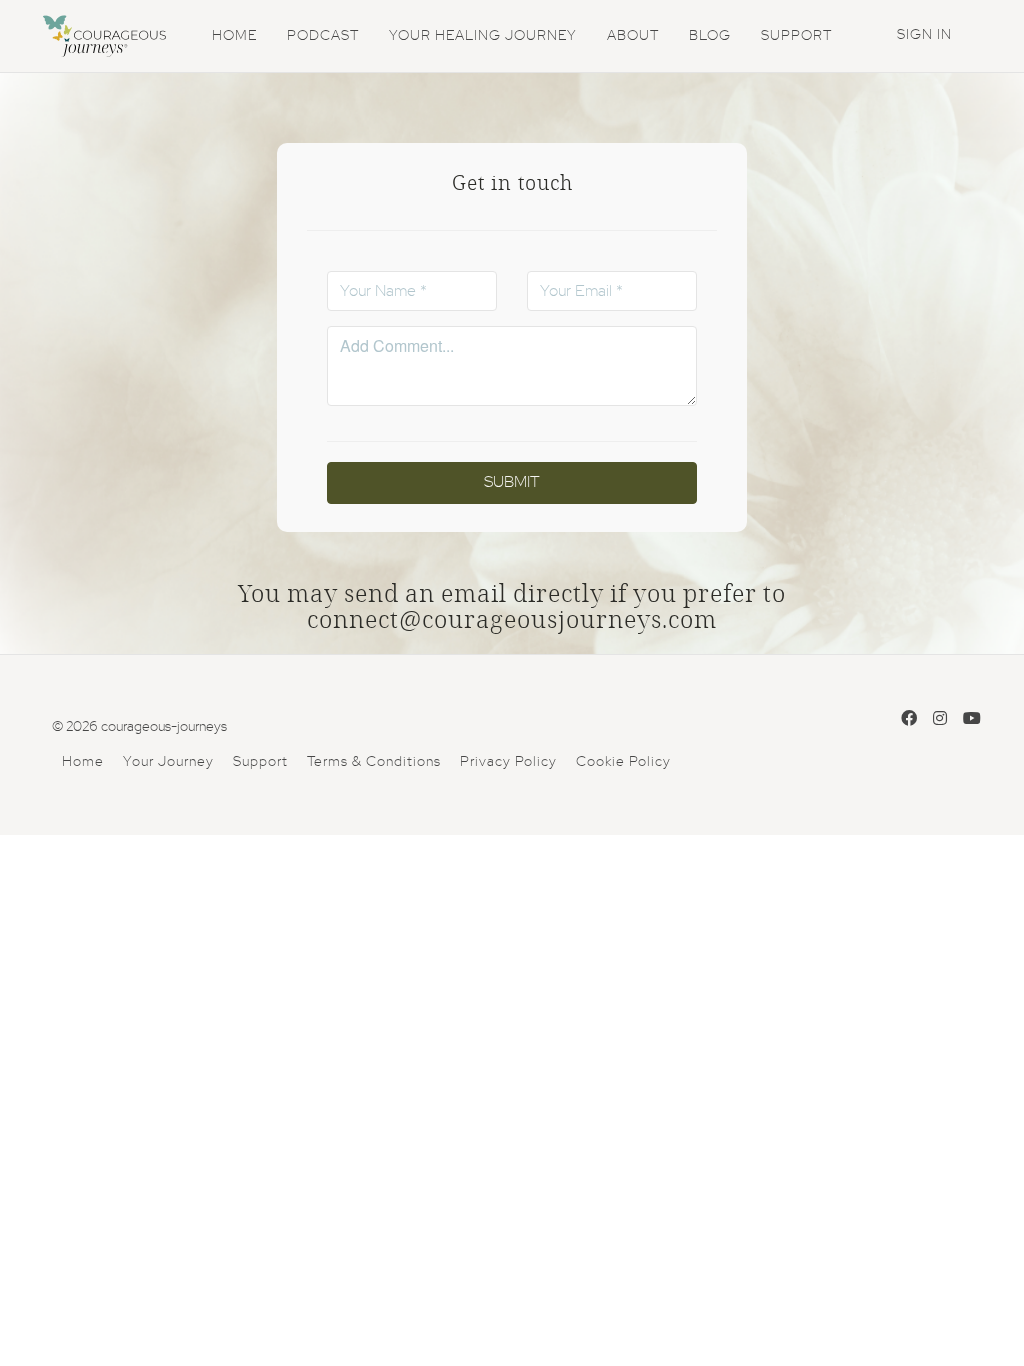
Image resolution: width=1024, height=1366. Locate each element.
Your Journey (168, 762)
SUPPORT (796, 36)
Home (83, 762)
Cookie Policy (623, 762)
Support (260, 762)
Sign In (924, 35)
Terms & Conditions (374, 762)
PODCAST (323, 36)
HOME (234, 36)
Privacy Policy (508, 762)
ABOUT (633, 36)
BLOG (710, 36)
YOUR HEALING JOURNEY (483, 36)
